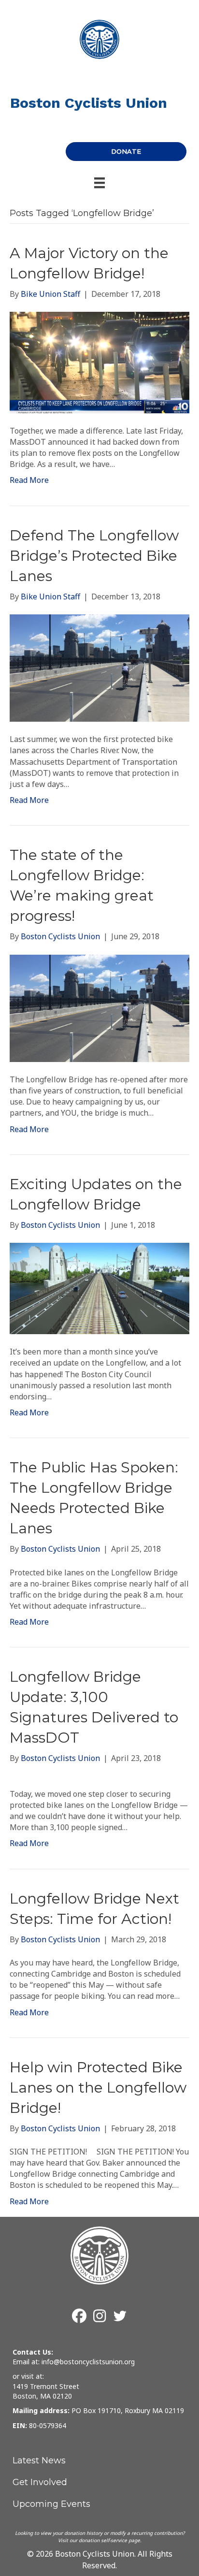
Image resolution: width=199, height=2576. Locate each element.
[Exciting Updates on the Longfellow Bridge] (99, 1288)
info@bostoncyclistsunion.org (88, 2362)
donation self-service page (109, 2540)
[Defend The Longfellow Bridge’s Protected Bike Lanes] (99, 667)
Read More (29, 480)
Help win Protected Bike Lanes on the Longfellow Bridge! (98, 2088)
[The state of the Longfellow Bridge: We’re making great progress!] (99, 1007)
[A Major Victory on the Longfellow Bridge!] (99, 362)
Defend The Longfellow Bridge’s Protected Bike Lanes (94, 556)
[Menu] (99, 183)
